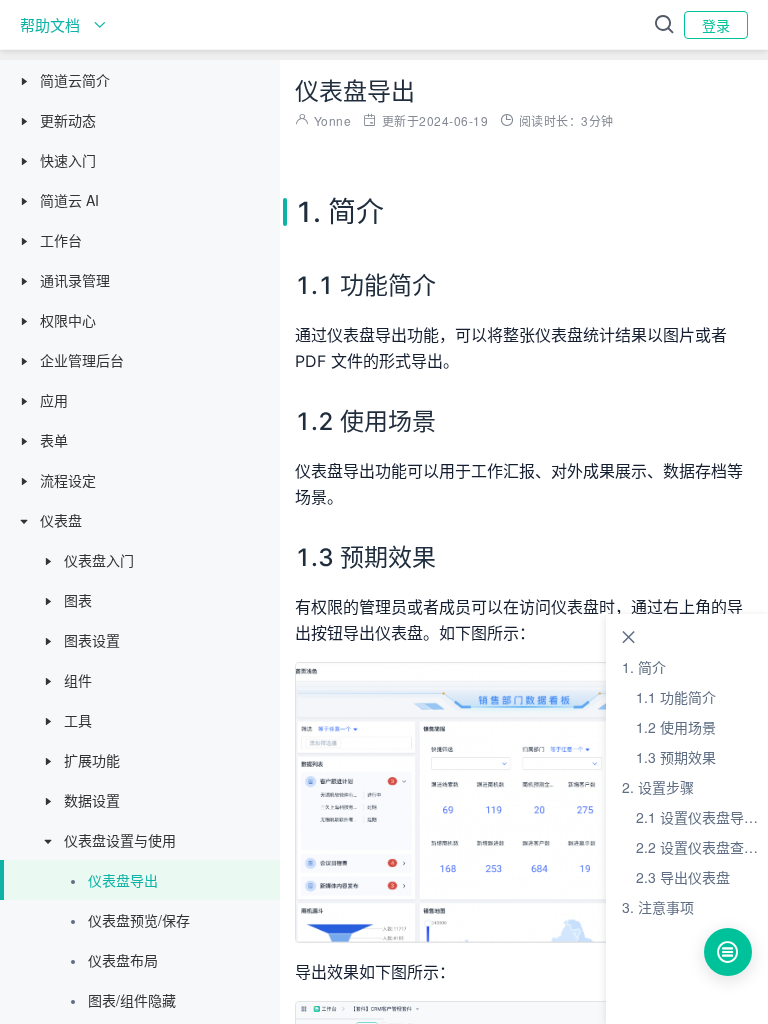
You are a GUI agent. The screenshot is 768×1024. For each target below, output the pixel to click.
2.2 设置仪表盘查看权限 (702, 847)
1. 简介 (644, 667)
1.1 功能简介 (676, 697)
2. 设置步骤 (658, 787)
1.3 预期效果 (676, 757)
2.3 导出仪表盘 (683, 877)
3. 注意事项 (658, 907)
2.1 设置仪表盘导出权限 (702, 817)
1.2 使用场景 (676, 727)
